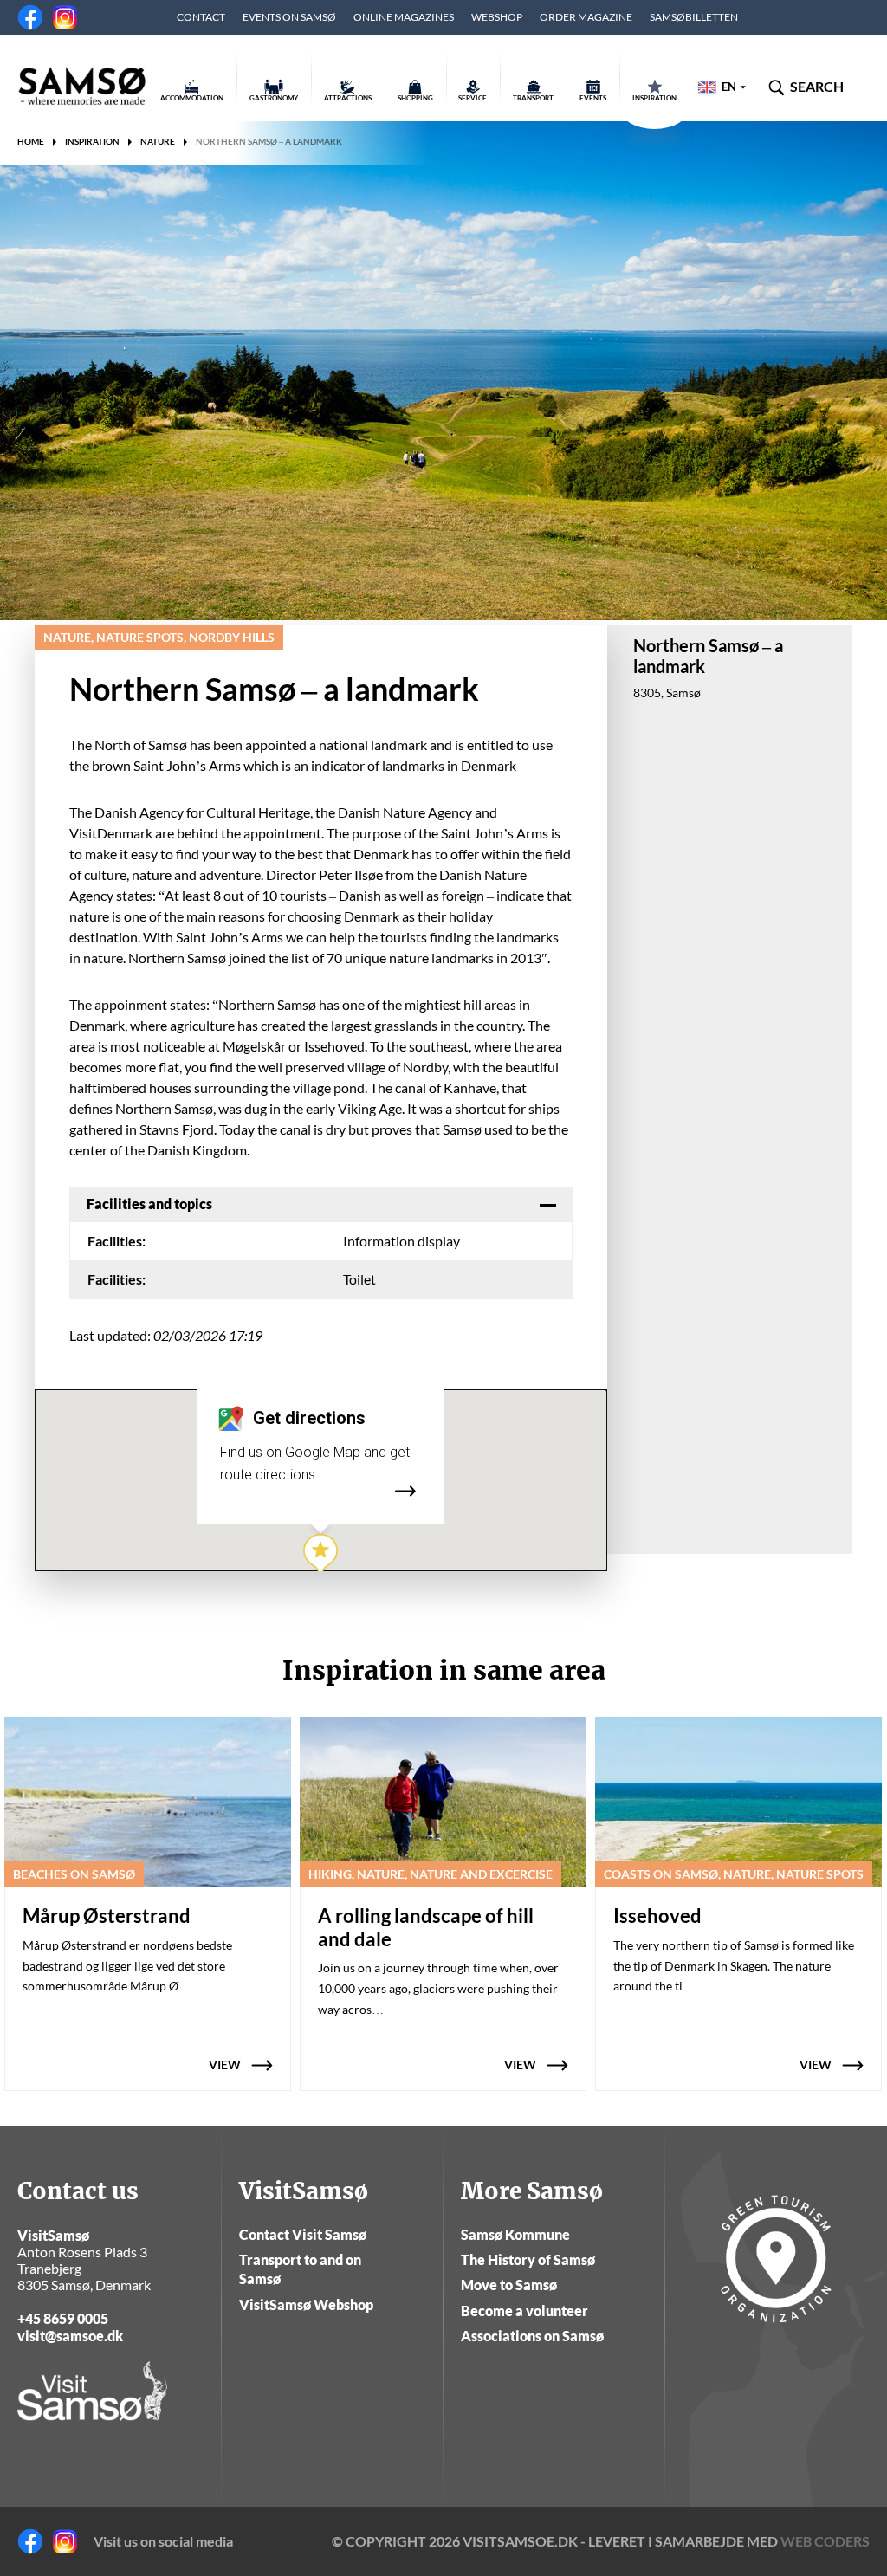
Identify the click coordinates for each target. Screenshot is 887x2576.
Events (593, 98)
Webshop (497, 17)
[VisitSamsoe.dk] (82, 87)
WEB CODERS (825, 2541)
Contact (201, 17)
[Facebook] (30, 17)
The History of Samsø (528, 2259)
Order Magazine (586, 17)
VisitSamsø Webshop (306, 2304)
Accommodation (192, 98)
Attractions (348, 98)
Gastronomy (274, 98)
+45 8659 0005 (63, 2318)
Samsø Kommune (515, 2234)
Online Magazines (404, 17)
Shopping (415, 98)
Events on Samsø (289, 17)
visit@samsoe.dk (70, 2336)
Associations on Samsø (532, 2336)
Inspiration (654, 98)
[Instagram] (65, 17)
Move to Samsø (509, 2285)
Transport (533, 98)
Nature (158, 141)
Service (473, 98)
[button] (320, 1554)
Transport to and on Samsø (300, 2269)
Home (31, 141)
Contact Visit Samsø (303, 2234)
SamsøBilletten (694, 17)
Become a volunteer (524, 2311)
